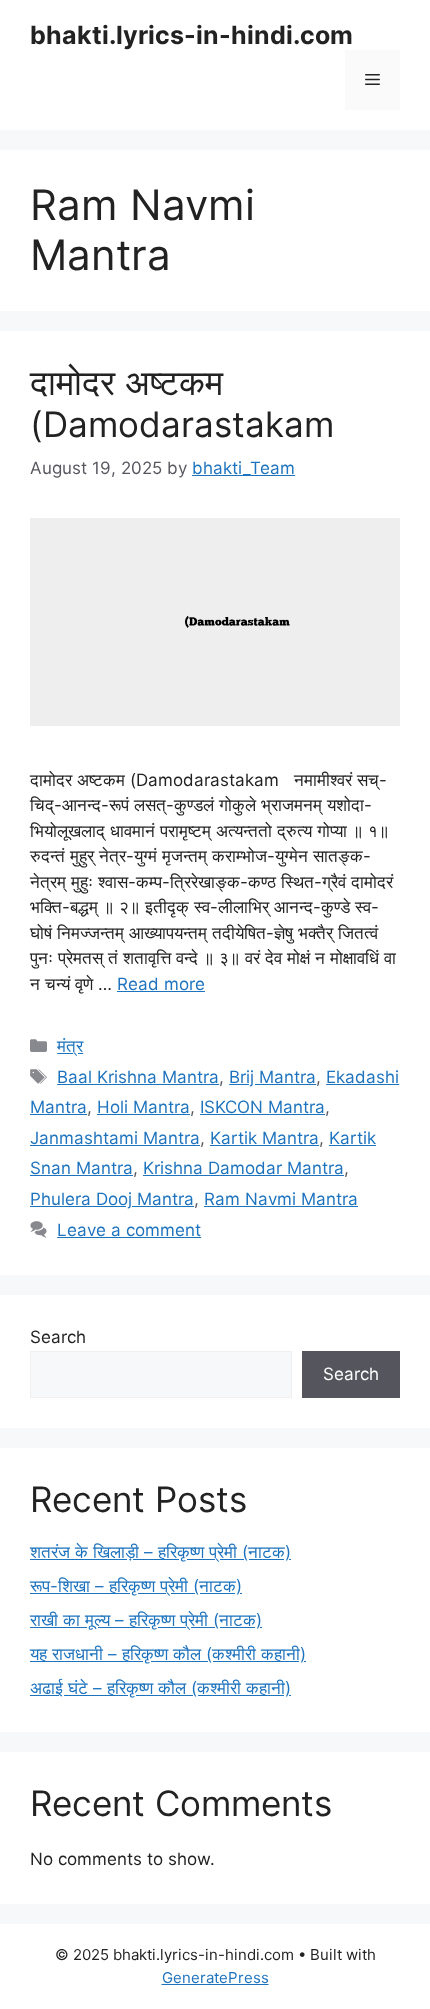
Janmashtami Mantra (115, 1138)
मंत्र (70, 1046)
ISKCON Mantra (262, 1107)
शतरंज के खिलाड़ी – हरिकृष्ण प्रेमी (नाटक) (160, 1552)
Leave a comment (129, 1230)
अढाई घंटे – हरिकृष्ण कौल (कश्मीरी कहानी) (160, 1688)
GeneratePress (215, 1977)
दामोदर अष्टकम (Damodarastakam (182, 403)
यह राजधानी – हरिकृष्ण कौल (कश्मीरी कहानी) (168, 1654)
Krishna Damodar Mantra (243, 1168)
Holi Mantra (143, 1107)
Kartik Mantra (264, 1138)
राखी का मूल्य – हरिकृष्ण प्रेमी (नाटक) (146, 1620)
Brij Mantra (272, 1077)
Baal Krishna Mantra (138, 1077)
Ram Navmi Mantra (281, 1199)
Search (58, 1337)
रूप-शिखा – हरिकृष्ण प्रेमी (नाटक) (136, 1586)
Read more (161, 984)
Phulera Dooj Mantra (112, 1199)
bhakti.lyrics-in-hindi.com (191, 35)
